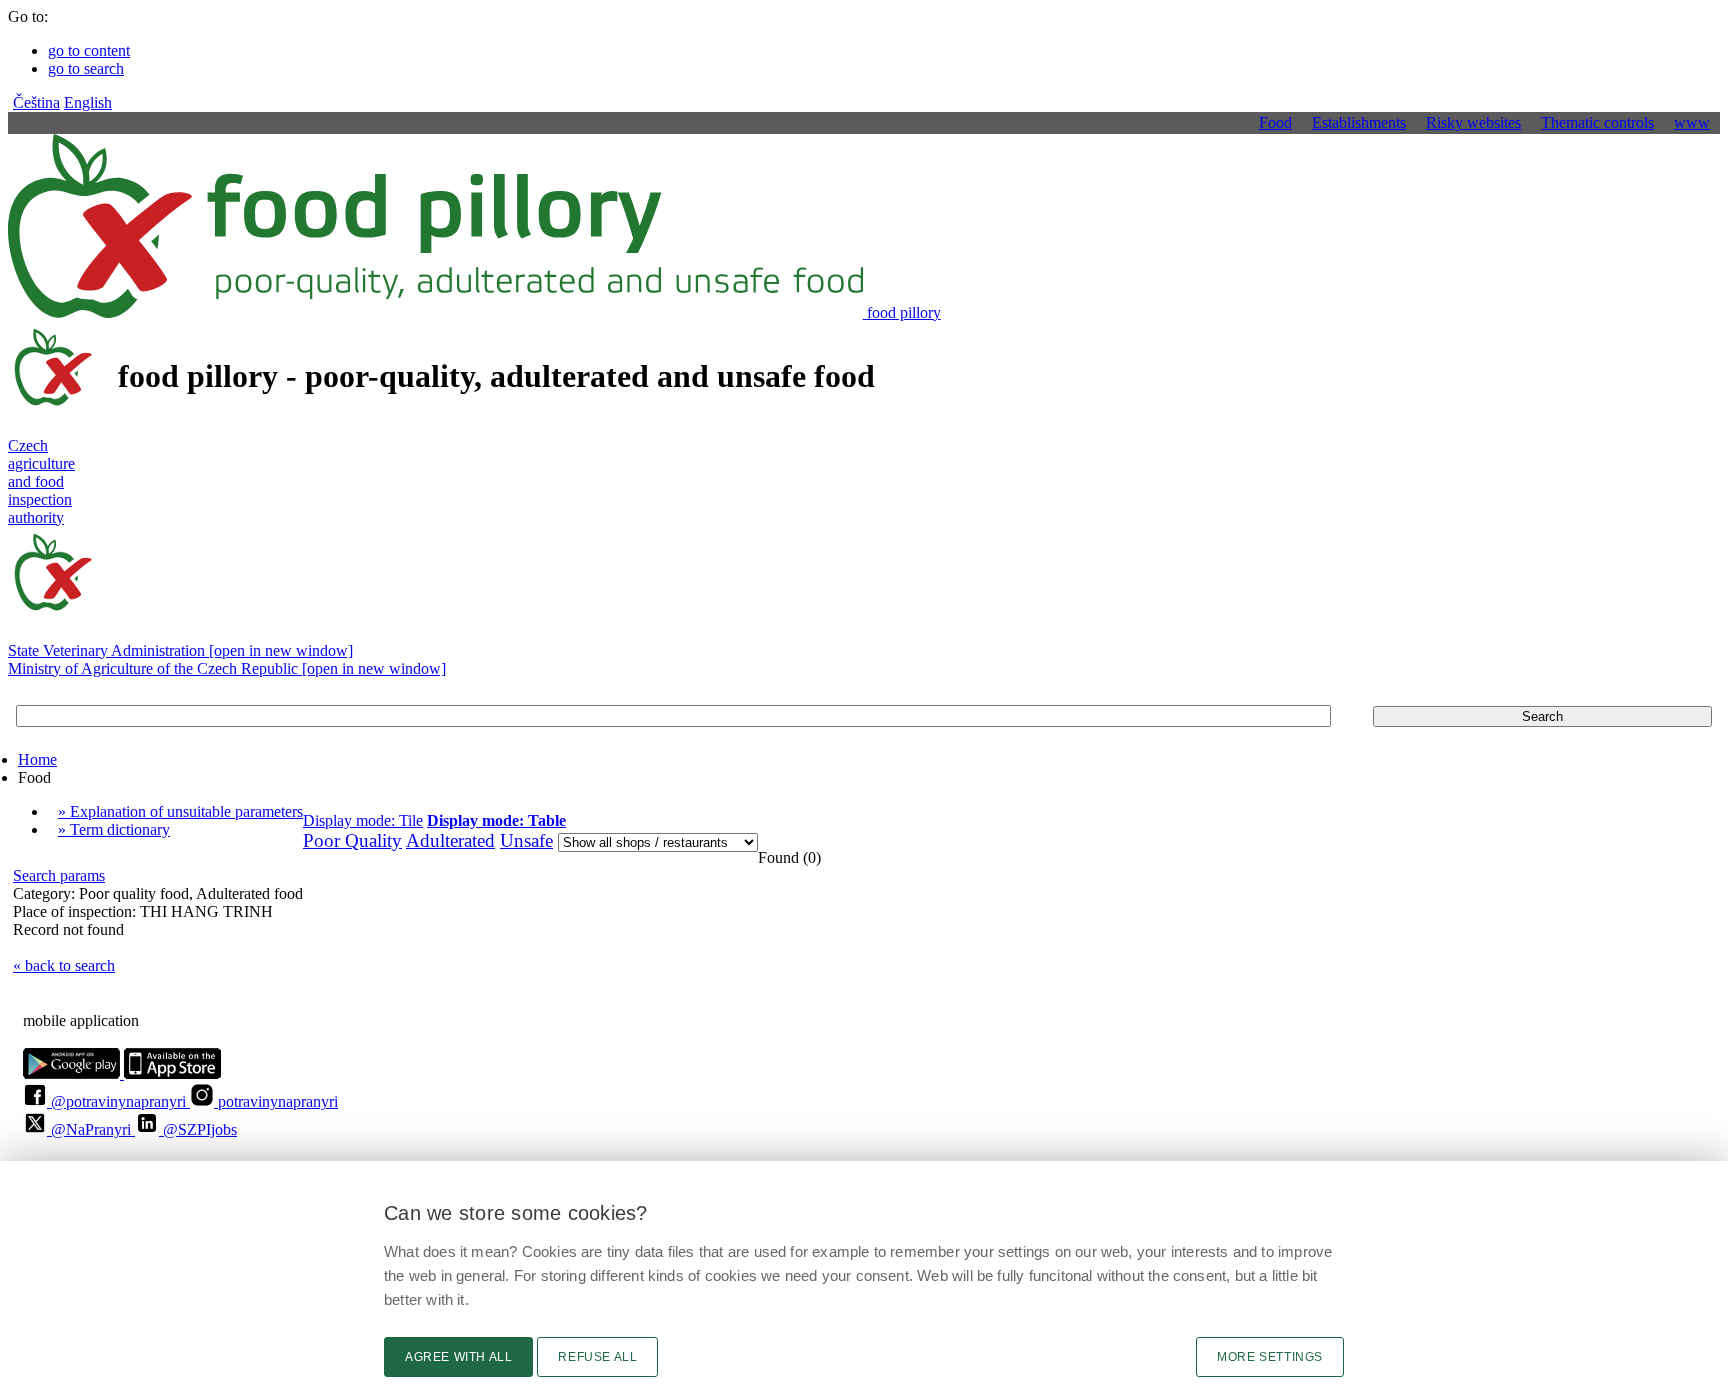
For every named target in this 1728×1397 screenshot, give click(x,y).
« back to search (64, 965)
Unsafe (526, 840)
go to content (89, 50)
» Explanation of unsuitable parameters (180, 811)
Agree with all (458, 1357)
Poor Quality (352, 840)
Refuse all (597, 1357)
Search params (59, 875)
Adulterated (450, 840)
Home (37, 759)
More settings (1270, 1357)
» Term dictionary (114, 829)
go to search (86, 68)
